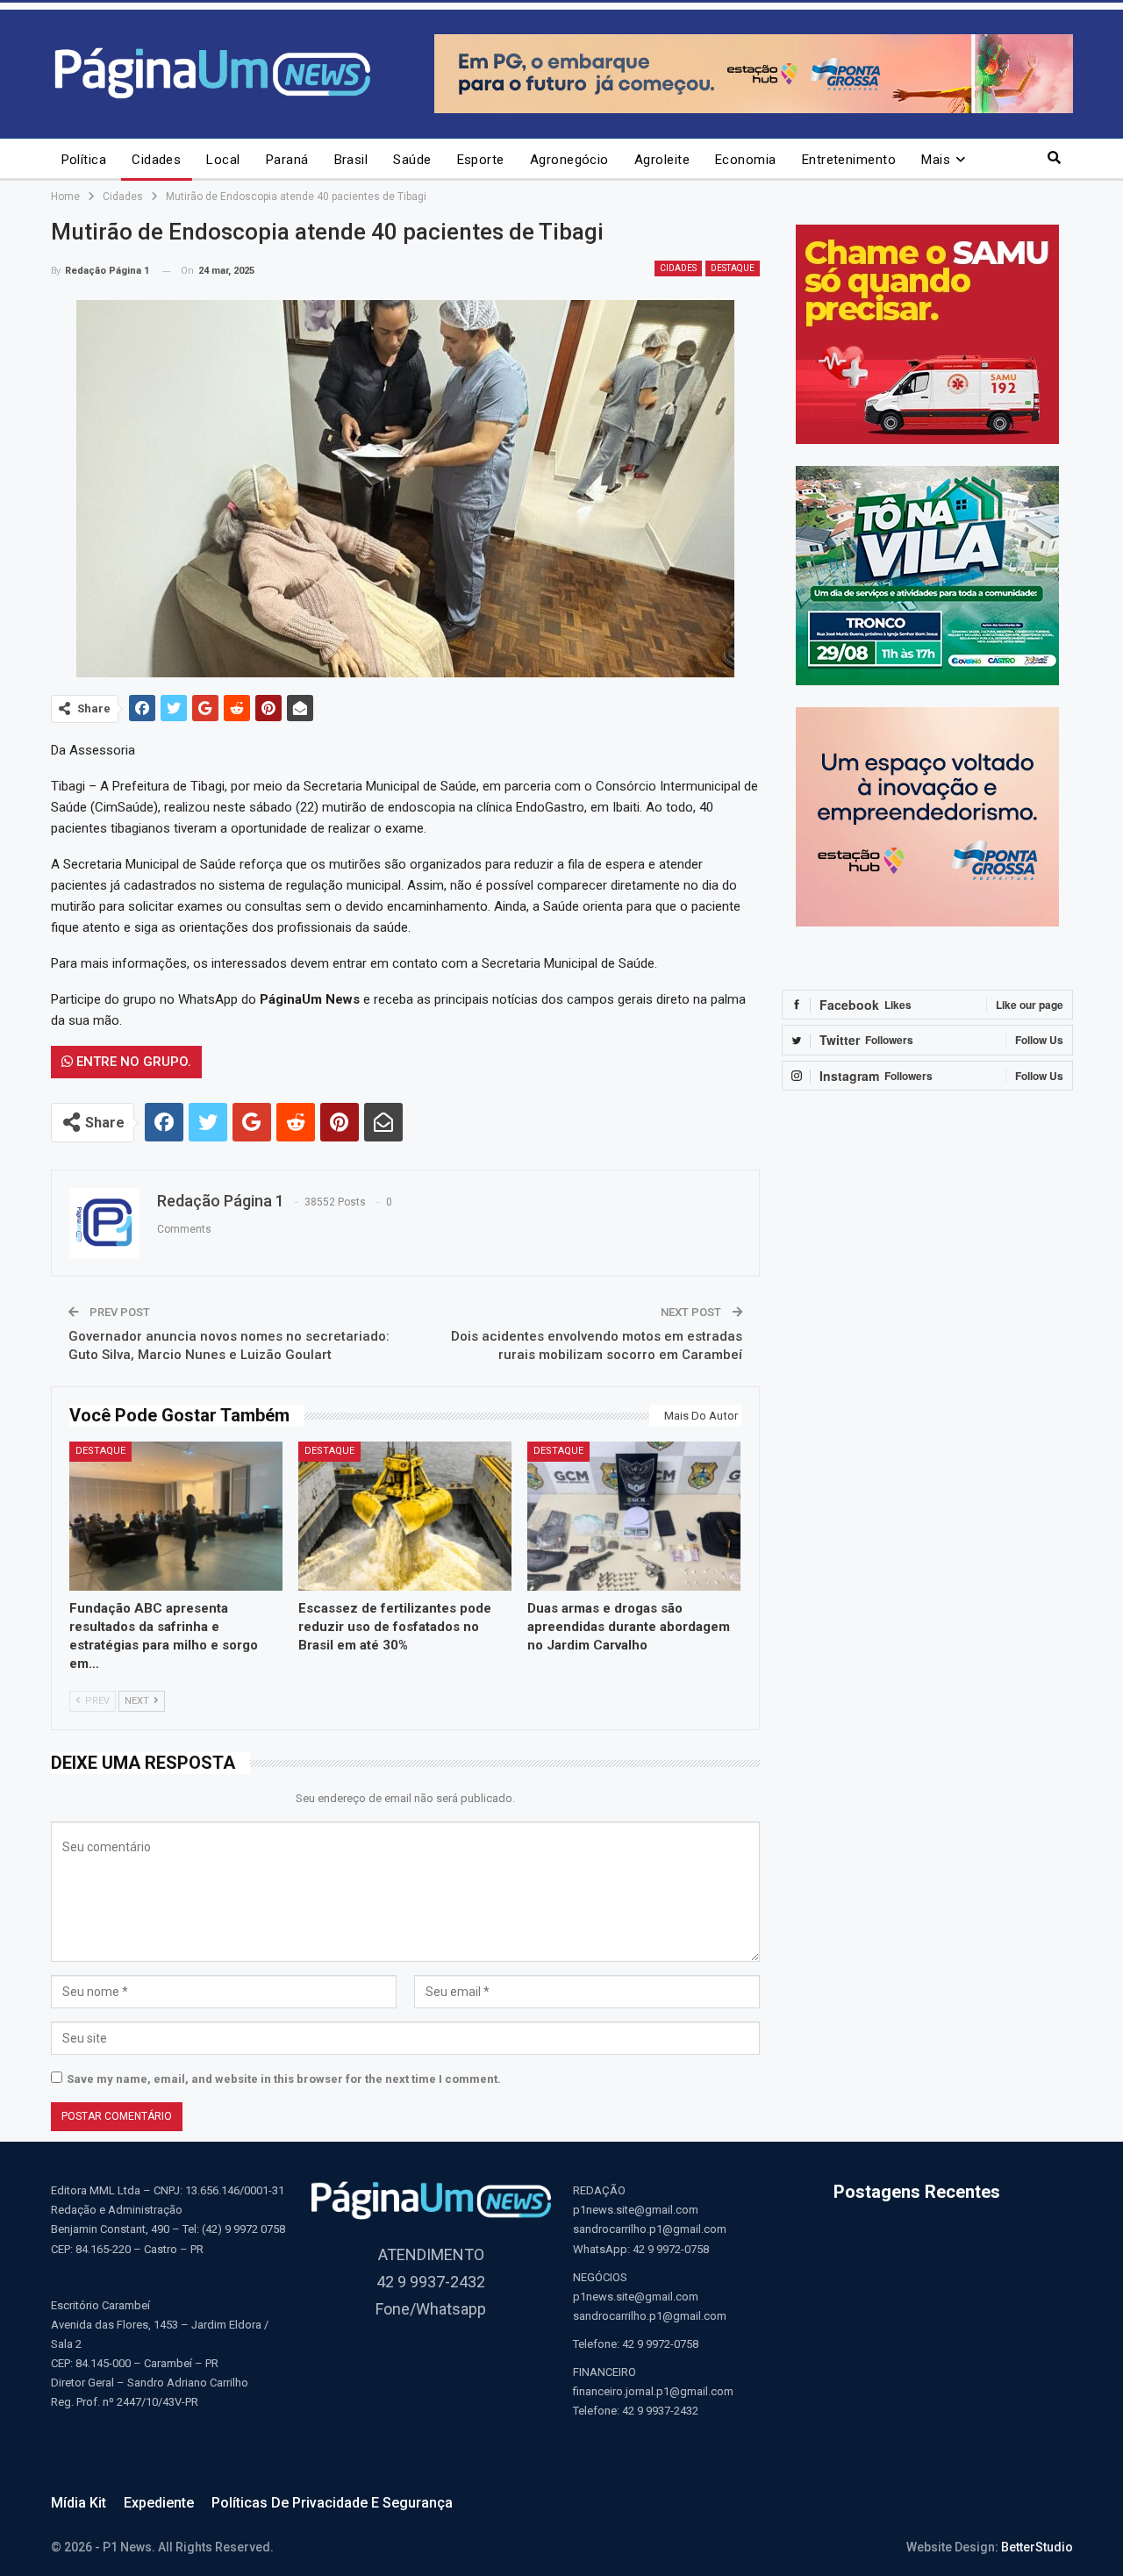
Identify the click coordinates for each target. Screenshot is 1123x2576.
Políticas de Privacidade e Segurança (332, 2503)
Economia (746, 160)
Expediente (159, 2503)
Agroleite (662, 160)
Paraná (287, 160)
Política (84, 160)
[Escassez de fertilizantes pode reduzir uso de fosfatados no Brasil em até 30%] (405, 1516)
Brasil (351, 160)
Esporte (481, 160)
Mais (936, 160)
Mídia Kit (79, 2503)
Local (223, 160)
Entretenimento (849, 160)
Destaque (733, 268)
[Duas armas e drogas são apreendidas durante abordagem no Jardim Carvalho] (634, 1516)
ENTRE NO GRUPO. (132, 1062)
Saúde (412, 160)
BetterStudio (1037, 2547)
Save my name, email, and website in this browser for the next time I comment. (284, 2079)
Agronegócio (569, 160)
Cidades (156, 160)
